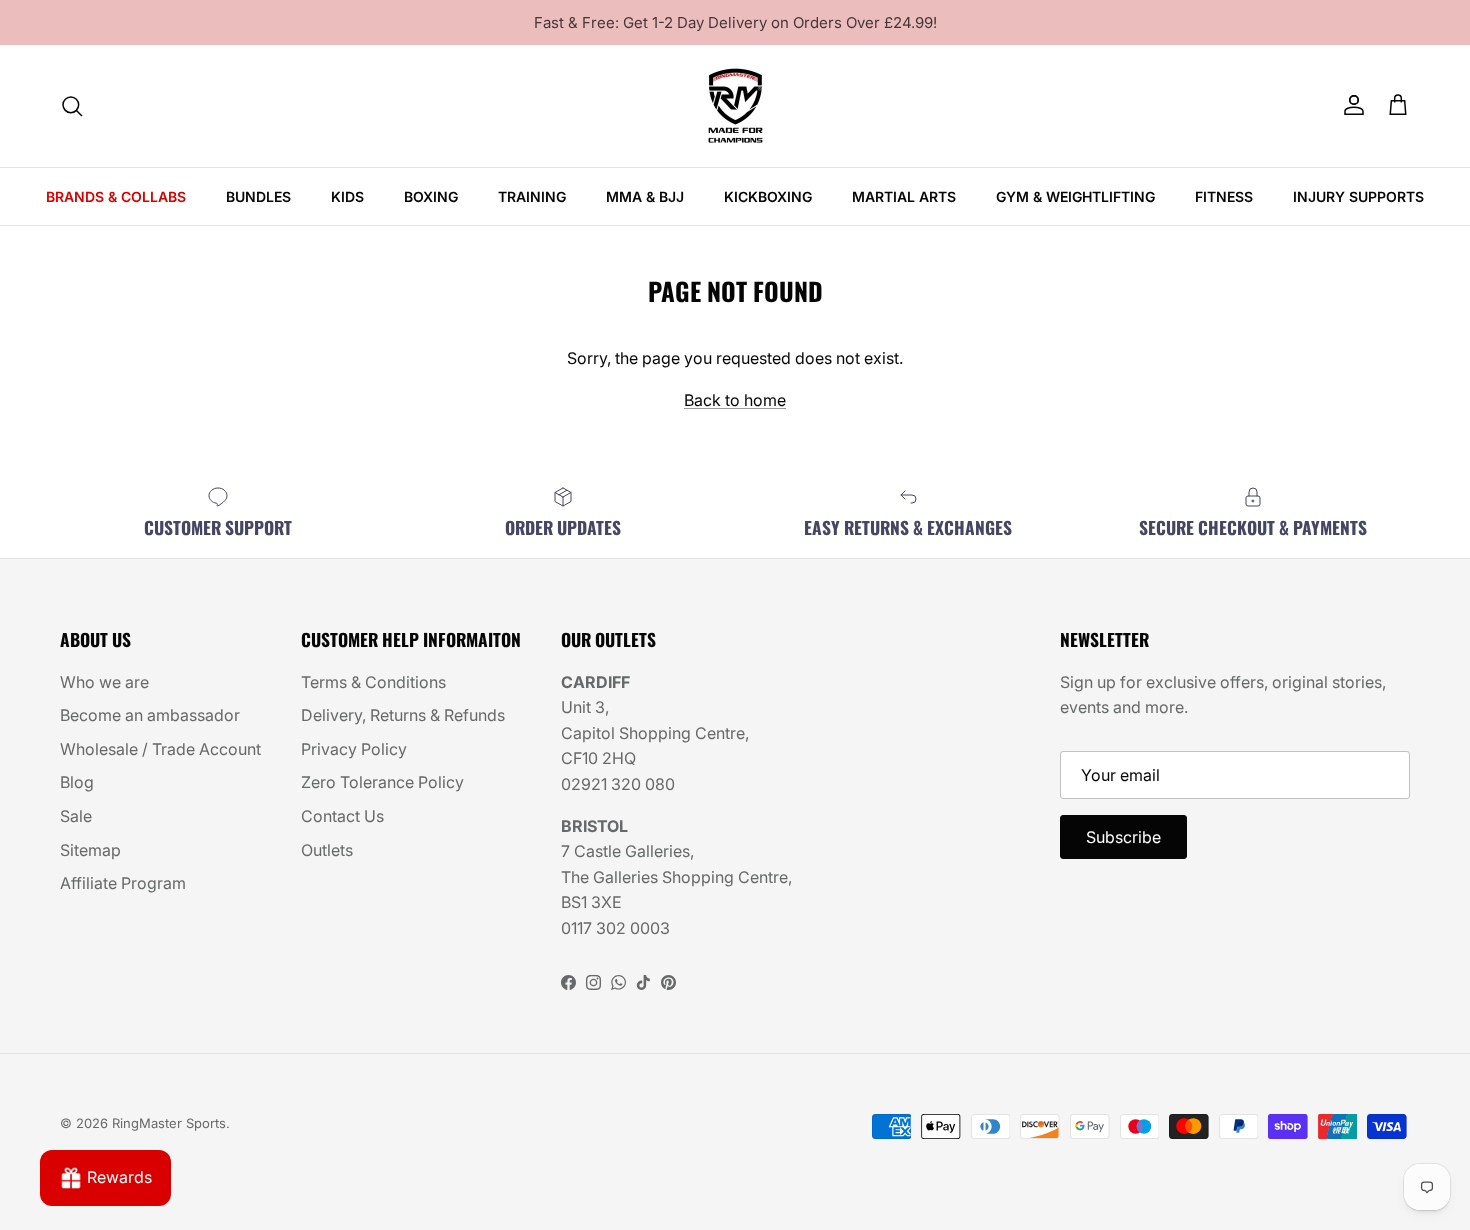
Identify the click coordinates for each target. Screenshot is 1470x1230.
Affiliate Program (123, 883)
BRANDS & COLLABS (116, 196)
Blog (77, 782)
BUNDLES (258, 196)
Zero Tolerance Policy (382, 782)
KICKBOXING (768, 196)
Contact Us (342, 816)
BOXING (431, 196)
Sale (76, 816)
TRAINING (532, 196)
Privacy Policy (354, 749)
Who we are (104, 682)
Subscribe (1123, 837)
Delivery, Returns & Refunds (403, 715)
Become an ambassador (150, 715)
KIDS (347, 196)
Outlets (327, 850)
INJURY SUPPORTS (1358, 196)
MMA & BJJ (645, 196)
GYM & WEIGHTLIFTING (1075, 196)
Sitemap (90, 850)
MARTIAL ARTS (904, 196)
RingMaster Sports (169, 1123)
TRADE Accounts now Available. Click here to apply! (735, 30)
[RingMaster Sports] (735, 106)
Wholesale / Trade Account (160, 749)
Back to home (735, 400)
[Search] (72, 106)
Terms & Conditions (373, 682)
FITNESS (1224, 196)
